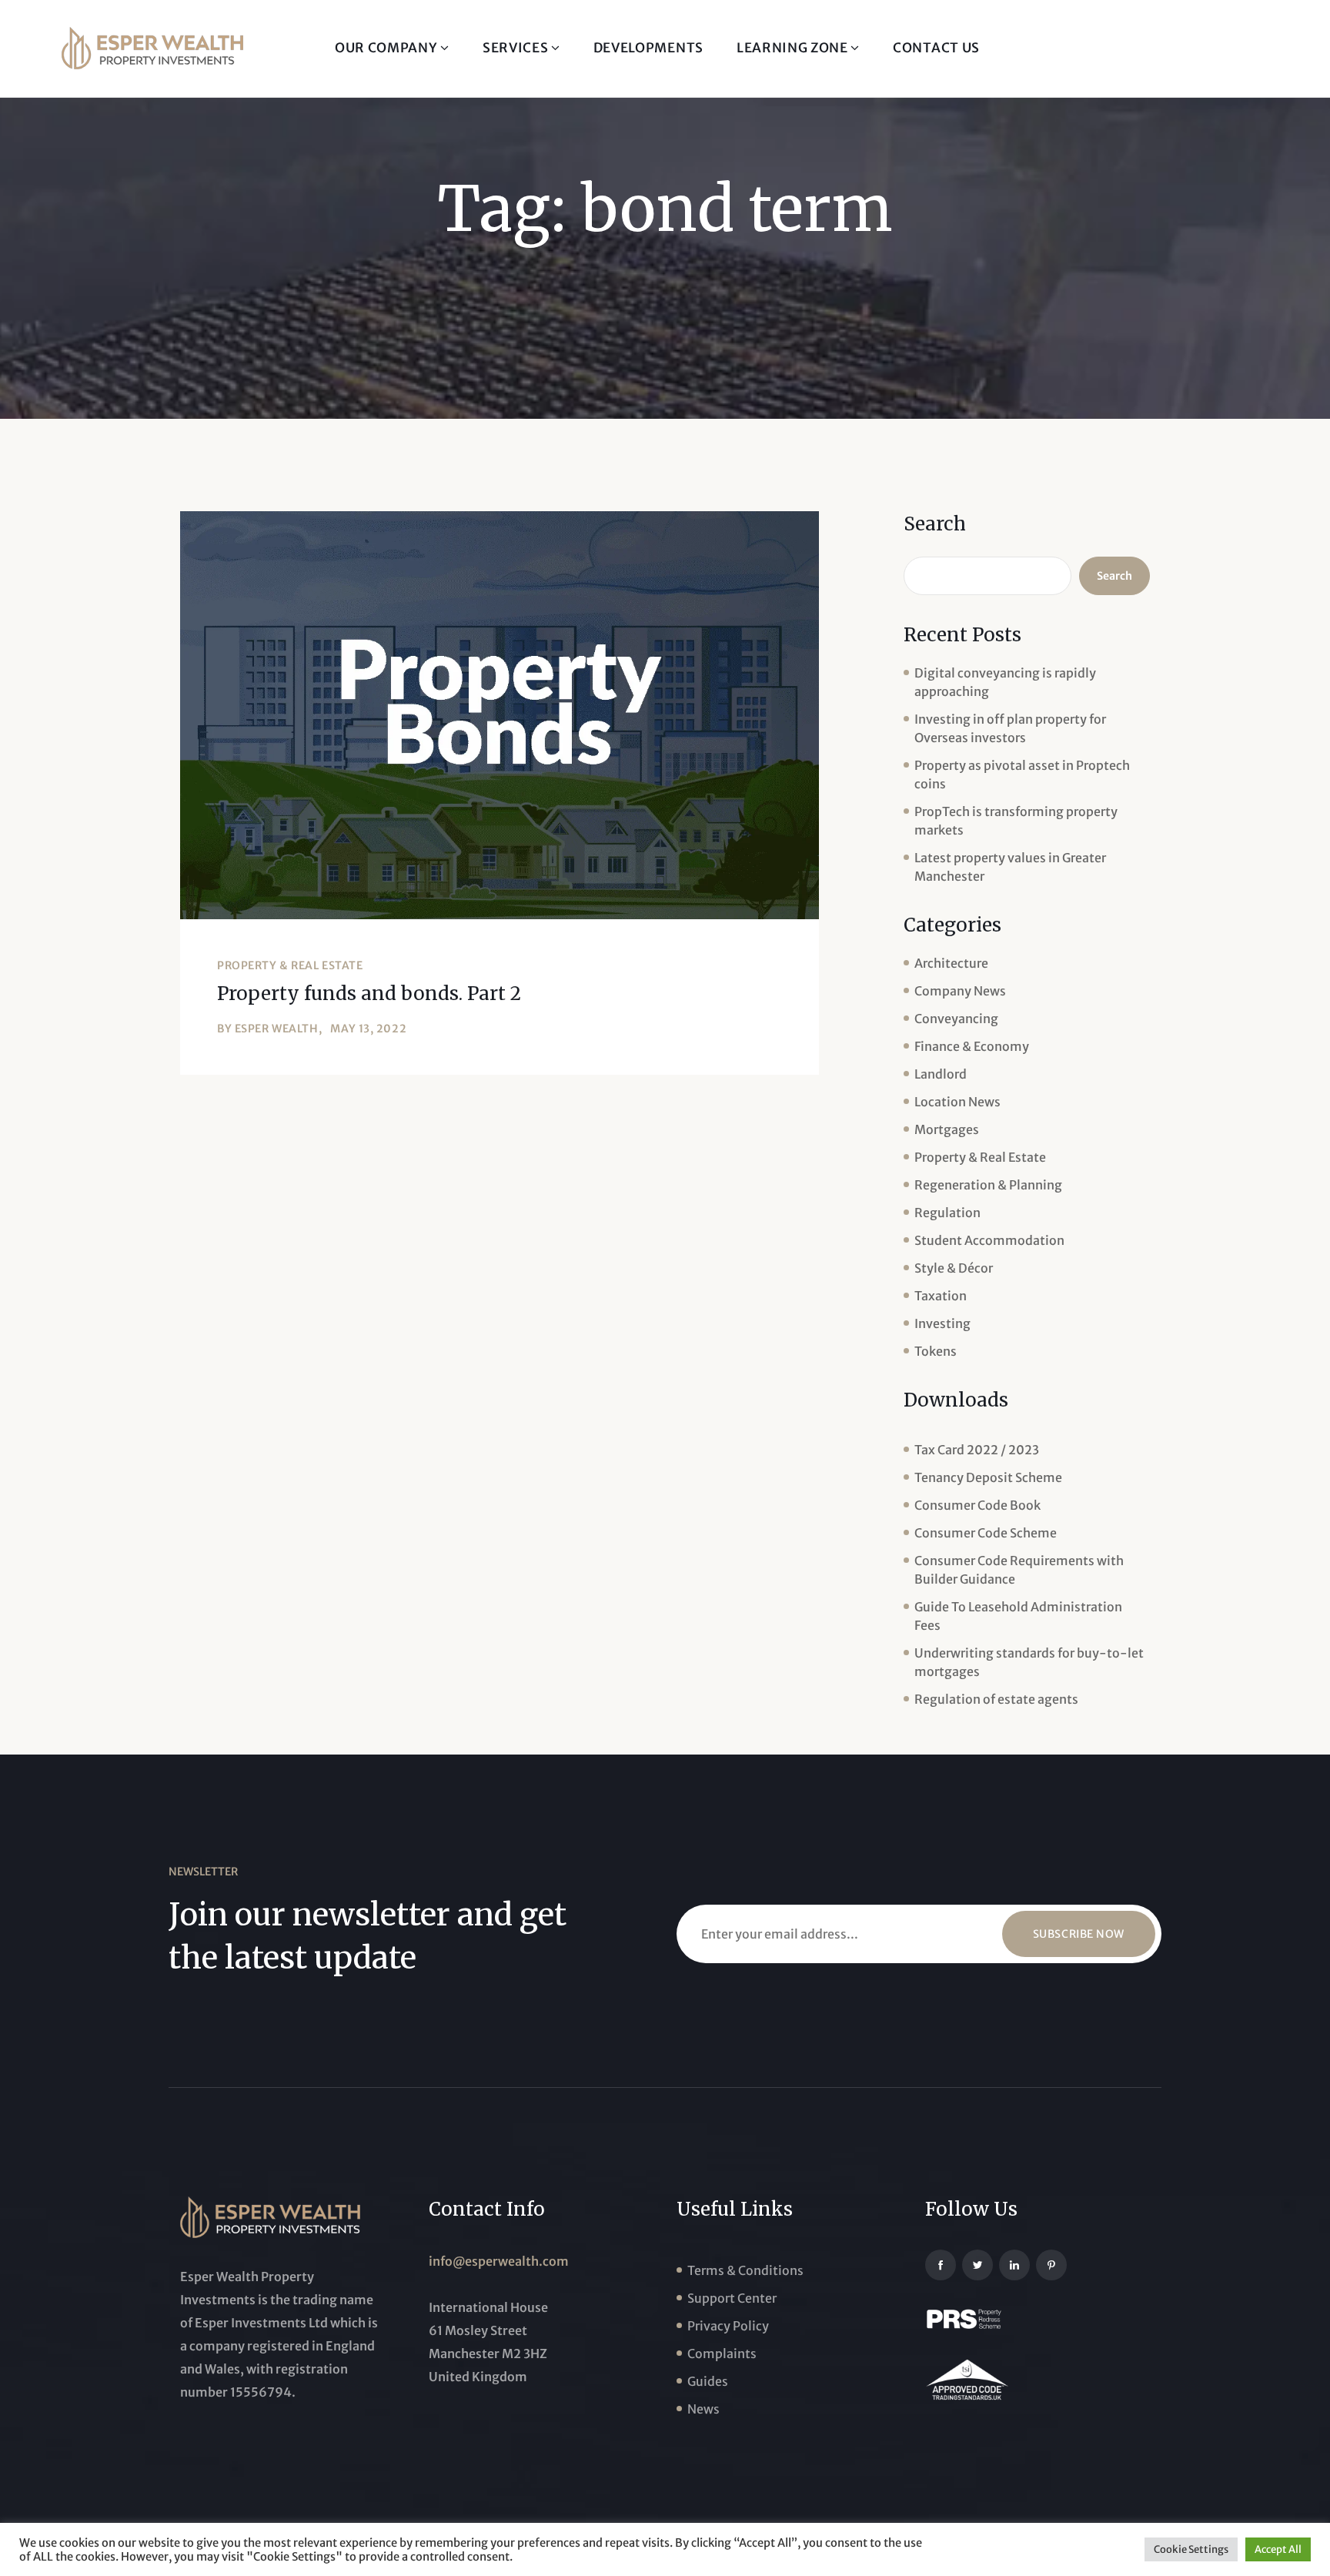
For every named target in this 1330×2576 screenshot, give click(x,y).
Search (935, 524)
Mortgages (947, 1129)
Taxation (941, 1296)
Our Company (388, 48)
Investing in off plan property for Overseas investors (1010, 728)
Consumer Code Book (977, 1505)
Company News (960, 991)
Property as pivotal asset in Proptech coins (1022, 774)
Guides (708, 2381)
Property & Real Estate (290, 965)
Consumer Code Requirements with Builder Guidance (1019, 1570)
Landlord (941, 1074)
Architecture (951, 963)
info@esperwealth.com (499, 2261)
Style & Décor (954, 1268)
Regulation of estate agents (996, 1699)
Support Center (732, 2298)
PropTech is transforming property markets (1016, 821)
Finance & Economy (972, 1046)
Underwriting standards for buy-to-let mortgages (1029, 1662)
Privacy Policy (728, 2326)
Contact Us (936, 48)
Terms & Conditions (745, 2270)
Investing (942, 1323)
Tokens (936, 1351)
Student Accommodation (989, 1240)
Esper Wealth (277, 1029)
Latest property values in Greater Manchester (1010, 867)
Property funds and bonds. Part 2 (369, 994)
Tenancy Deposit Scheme (988, 1477)
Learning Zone (794, 48)
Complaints (722, 2354)
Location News (957, 1102)
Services (517, 48)
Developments (648, 48)
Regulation (947, 1213)
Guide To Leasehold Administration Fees (1018, 1616)
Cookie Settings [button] (1191, 2549)
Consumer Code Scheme (986, 1533)
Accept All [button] (1278, 2549)
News (703, 2409)
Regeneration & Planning (988, 1185)
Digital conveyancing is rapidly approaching (1005, 682)
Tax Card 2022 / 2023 (977, 1450)
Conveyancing (956, 1019)
